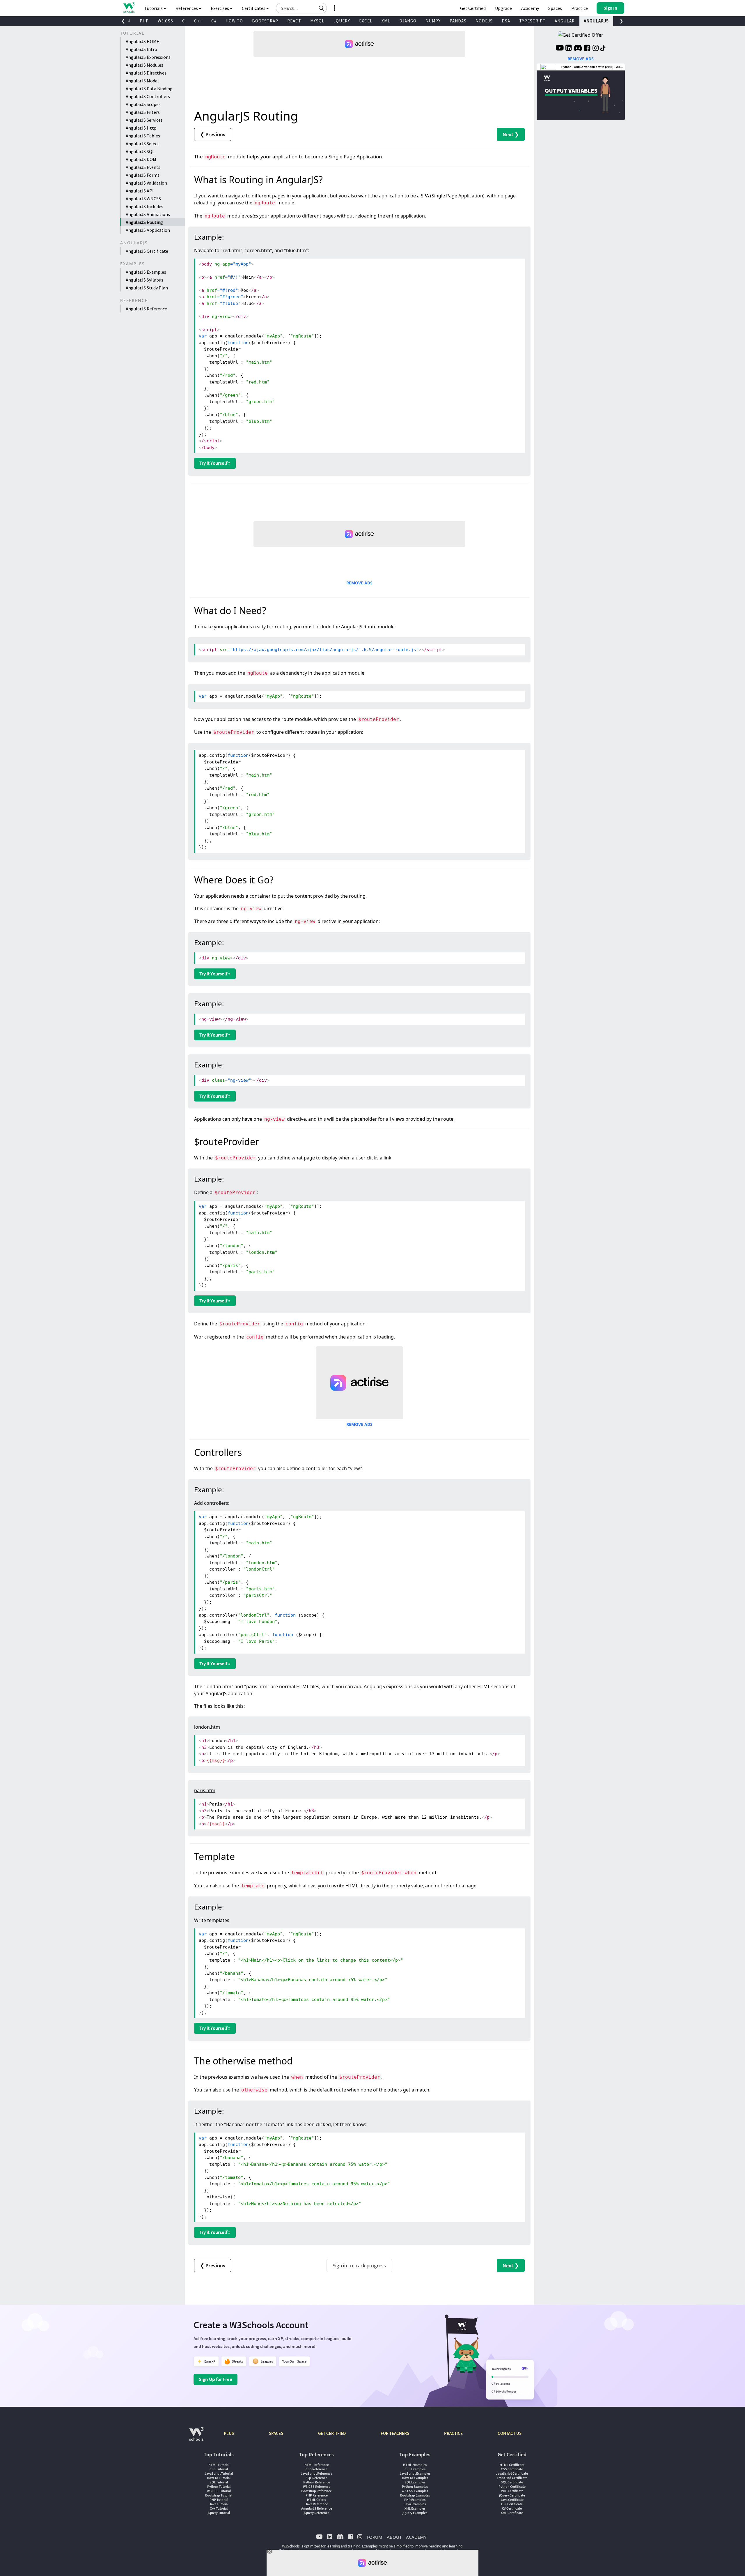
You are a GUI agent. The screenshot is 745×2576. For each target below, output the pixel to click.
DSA (506, 21)
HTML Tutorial (219, 2465)
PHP (144, 21)
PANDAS (458, 21)
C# (214, 21)
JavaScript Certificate (512, 2473)
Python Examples (415, 2486)
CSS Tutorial (219, 2469)
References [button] (187, 8)
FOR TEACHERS (395, 2433)
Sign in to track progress (359, 2265)
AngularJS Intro (141, 49)
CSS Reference (316, 2469)
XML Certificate (512, 2513)
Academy (530, 8)
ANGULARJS (596, 21)
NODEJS (484, 21)
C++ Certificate (512, 2504)
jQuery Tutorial (219, 2513)
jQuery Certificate (512, 2495)
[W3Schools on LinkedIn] (568, 49)
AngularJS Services (144, 120)
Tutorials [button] (154, 8)
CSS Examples (415, 2469)
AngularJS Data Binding (149, 89)
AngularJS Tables (143, 136)
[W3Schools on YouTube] (560, 49)
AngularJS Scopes (143, 104)
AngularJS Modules (144, 65)
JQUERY (342, 21)
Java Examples (415, 2504)
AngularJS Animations (148, 214)
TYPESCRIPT (532, 21)
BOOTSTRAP (265, 21)
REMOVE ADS (359, 583)
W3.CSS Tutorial (219, 2491)
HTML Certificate (512, 2465)
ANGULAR (565, 21)
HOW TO (234, 21)
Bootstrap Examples (415, 2495)
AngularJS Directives (146, 73)
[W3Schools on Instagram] (596, 49)
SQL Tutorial (219, 2482)
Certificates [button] (254, 8)
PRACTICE (453, 2433)
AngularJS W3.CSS (143, 199)
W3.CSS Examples (415, 2491)
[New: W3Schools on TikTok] (603, 49)
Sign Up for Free (215, 2379)
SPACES (276, 2433)
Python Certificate (512, 2486)
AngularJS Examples (146, 272)
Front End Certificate (512, 2478)
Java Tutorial (219, 2504)
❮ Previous (213, 134)
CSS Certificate (512, 2469)
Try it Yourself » (215, 463)
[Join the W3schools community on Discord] (578, 49)
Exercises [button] (220, 8)
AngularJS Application (148, 230)
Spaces (555, 8)
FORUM (375, 2537)
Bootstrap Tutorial (219, 2495)
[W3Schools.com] (196, 2437)
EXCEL (366, 21)
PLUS (229, 2433)
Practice (580, 8)
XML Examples (415, 2508)
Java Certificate (512, 2500)
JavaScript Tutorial (219, 2473)
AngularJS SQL (140, 151)
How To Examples (415, 2478)
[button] (322, 8)
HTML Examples (415, 2465)
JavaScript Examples (415, 2473)
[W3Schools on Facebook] (587, 49)
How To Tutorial (219, 2478)
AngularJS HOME (142, 41)
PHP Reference (317, 2495)
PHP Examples (415, 2500)
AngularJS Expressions (148, 57)
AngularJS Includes (144, 206)
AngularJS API (140, 191)
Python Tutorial (219, 2486)
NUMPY (433, 21)
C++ (198, 21)
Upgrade (503, 8)
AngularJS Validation (146, 183)
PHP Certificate (512, 2491)
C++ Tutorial (219, 2508)
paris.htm (205, 1790)
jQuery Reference (317, 2513)
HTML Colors (316, 2500)
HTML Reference (317, 2465)
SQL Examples (415, 2482)
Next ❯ (511, 134)
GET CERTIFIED (332, 2433)
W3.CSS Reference (317, 2486)
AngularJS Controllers (148, 96)
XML (386, 21)
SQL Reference (316, 2478)
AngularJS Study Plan (147, 288)
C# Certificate (512, 2508)
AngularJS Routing (144, 222)
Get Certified (473, 8)
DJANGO (408, 21)
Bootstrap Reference (316, 2491)
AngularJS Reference (146, 309)
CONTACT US (510, 2433)
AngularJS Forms (143, 175)
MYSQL (317, 21)
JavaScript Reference (316, 2473)
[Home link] (129, 8)
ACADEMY (416, 2537)
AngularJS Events (143, 167)
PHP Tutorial (219, 2500)
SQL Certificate (512, 2482)
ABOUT (394, 2537)
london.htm (207, 1727)
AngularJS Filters (143, 112)
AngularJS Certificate (147, 251)
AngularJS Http (141, 128)
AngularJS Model (142, 81)
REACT (294, 21)
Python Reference (317, 2482)
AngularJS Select (142, 144)
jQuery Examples (415, 2513)
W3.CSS (165, 21)
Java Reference (317, 2504)
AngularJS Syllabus (144, 280)
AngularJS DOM (141, 159)
